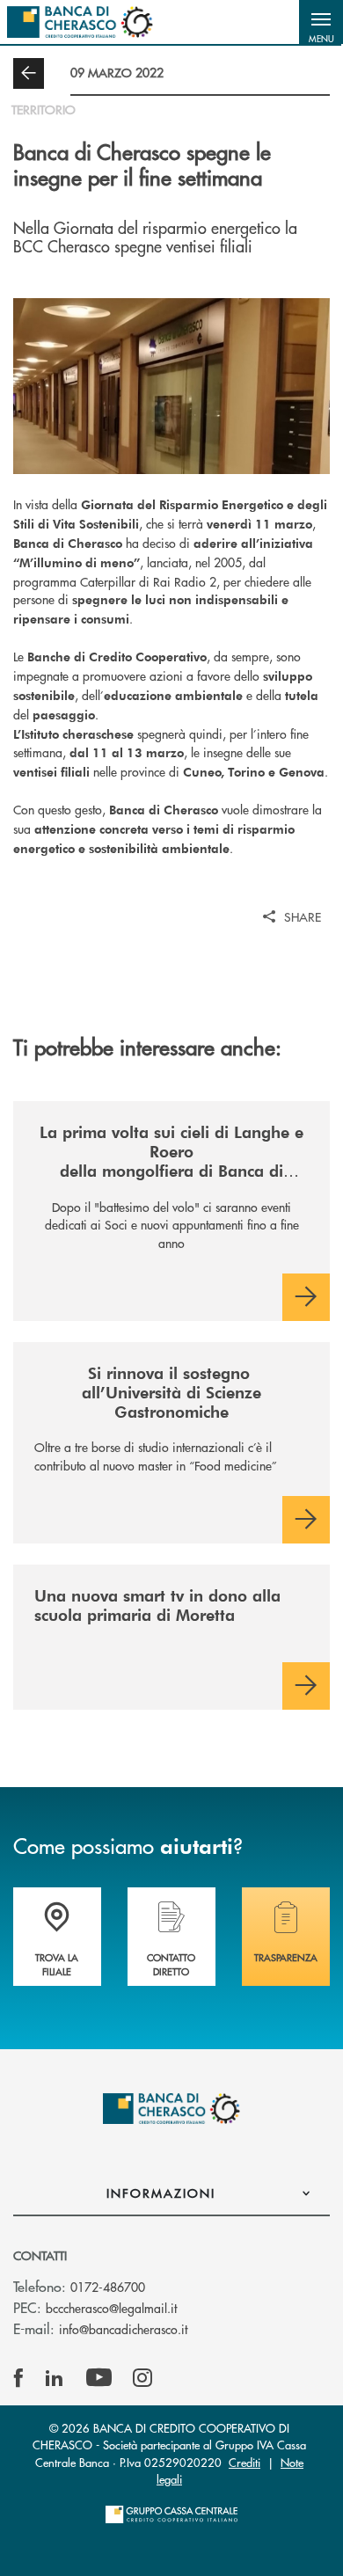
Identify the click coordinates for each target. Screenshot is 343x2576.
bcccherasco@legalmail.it (111, 2308)
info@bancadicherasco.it (123, 2329)
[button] (321, 22)
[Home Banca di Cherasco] (80, 22)
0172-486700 (108, 2287)
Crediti (244, 2462)
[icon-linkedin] (55, 2378)
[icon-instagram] (142, 2378)
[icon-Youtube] (99, 2378)
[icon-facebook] (18, 2378)
